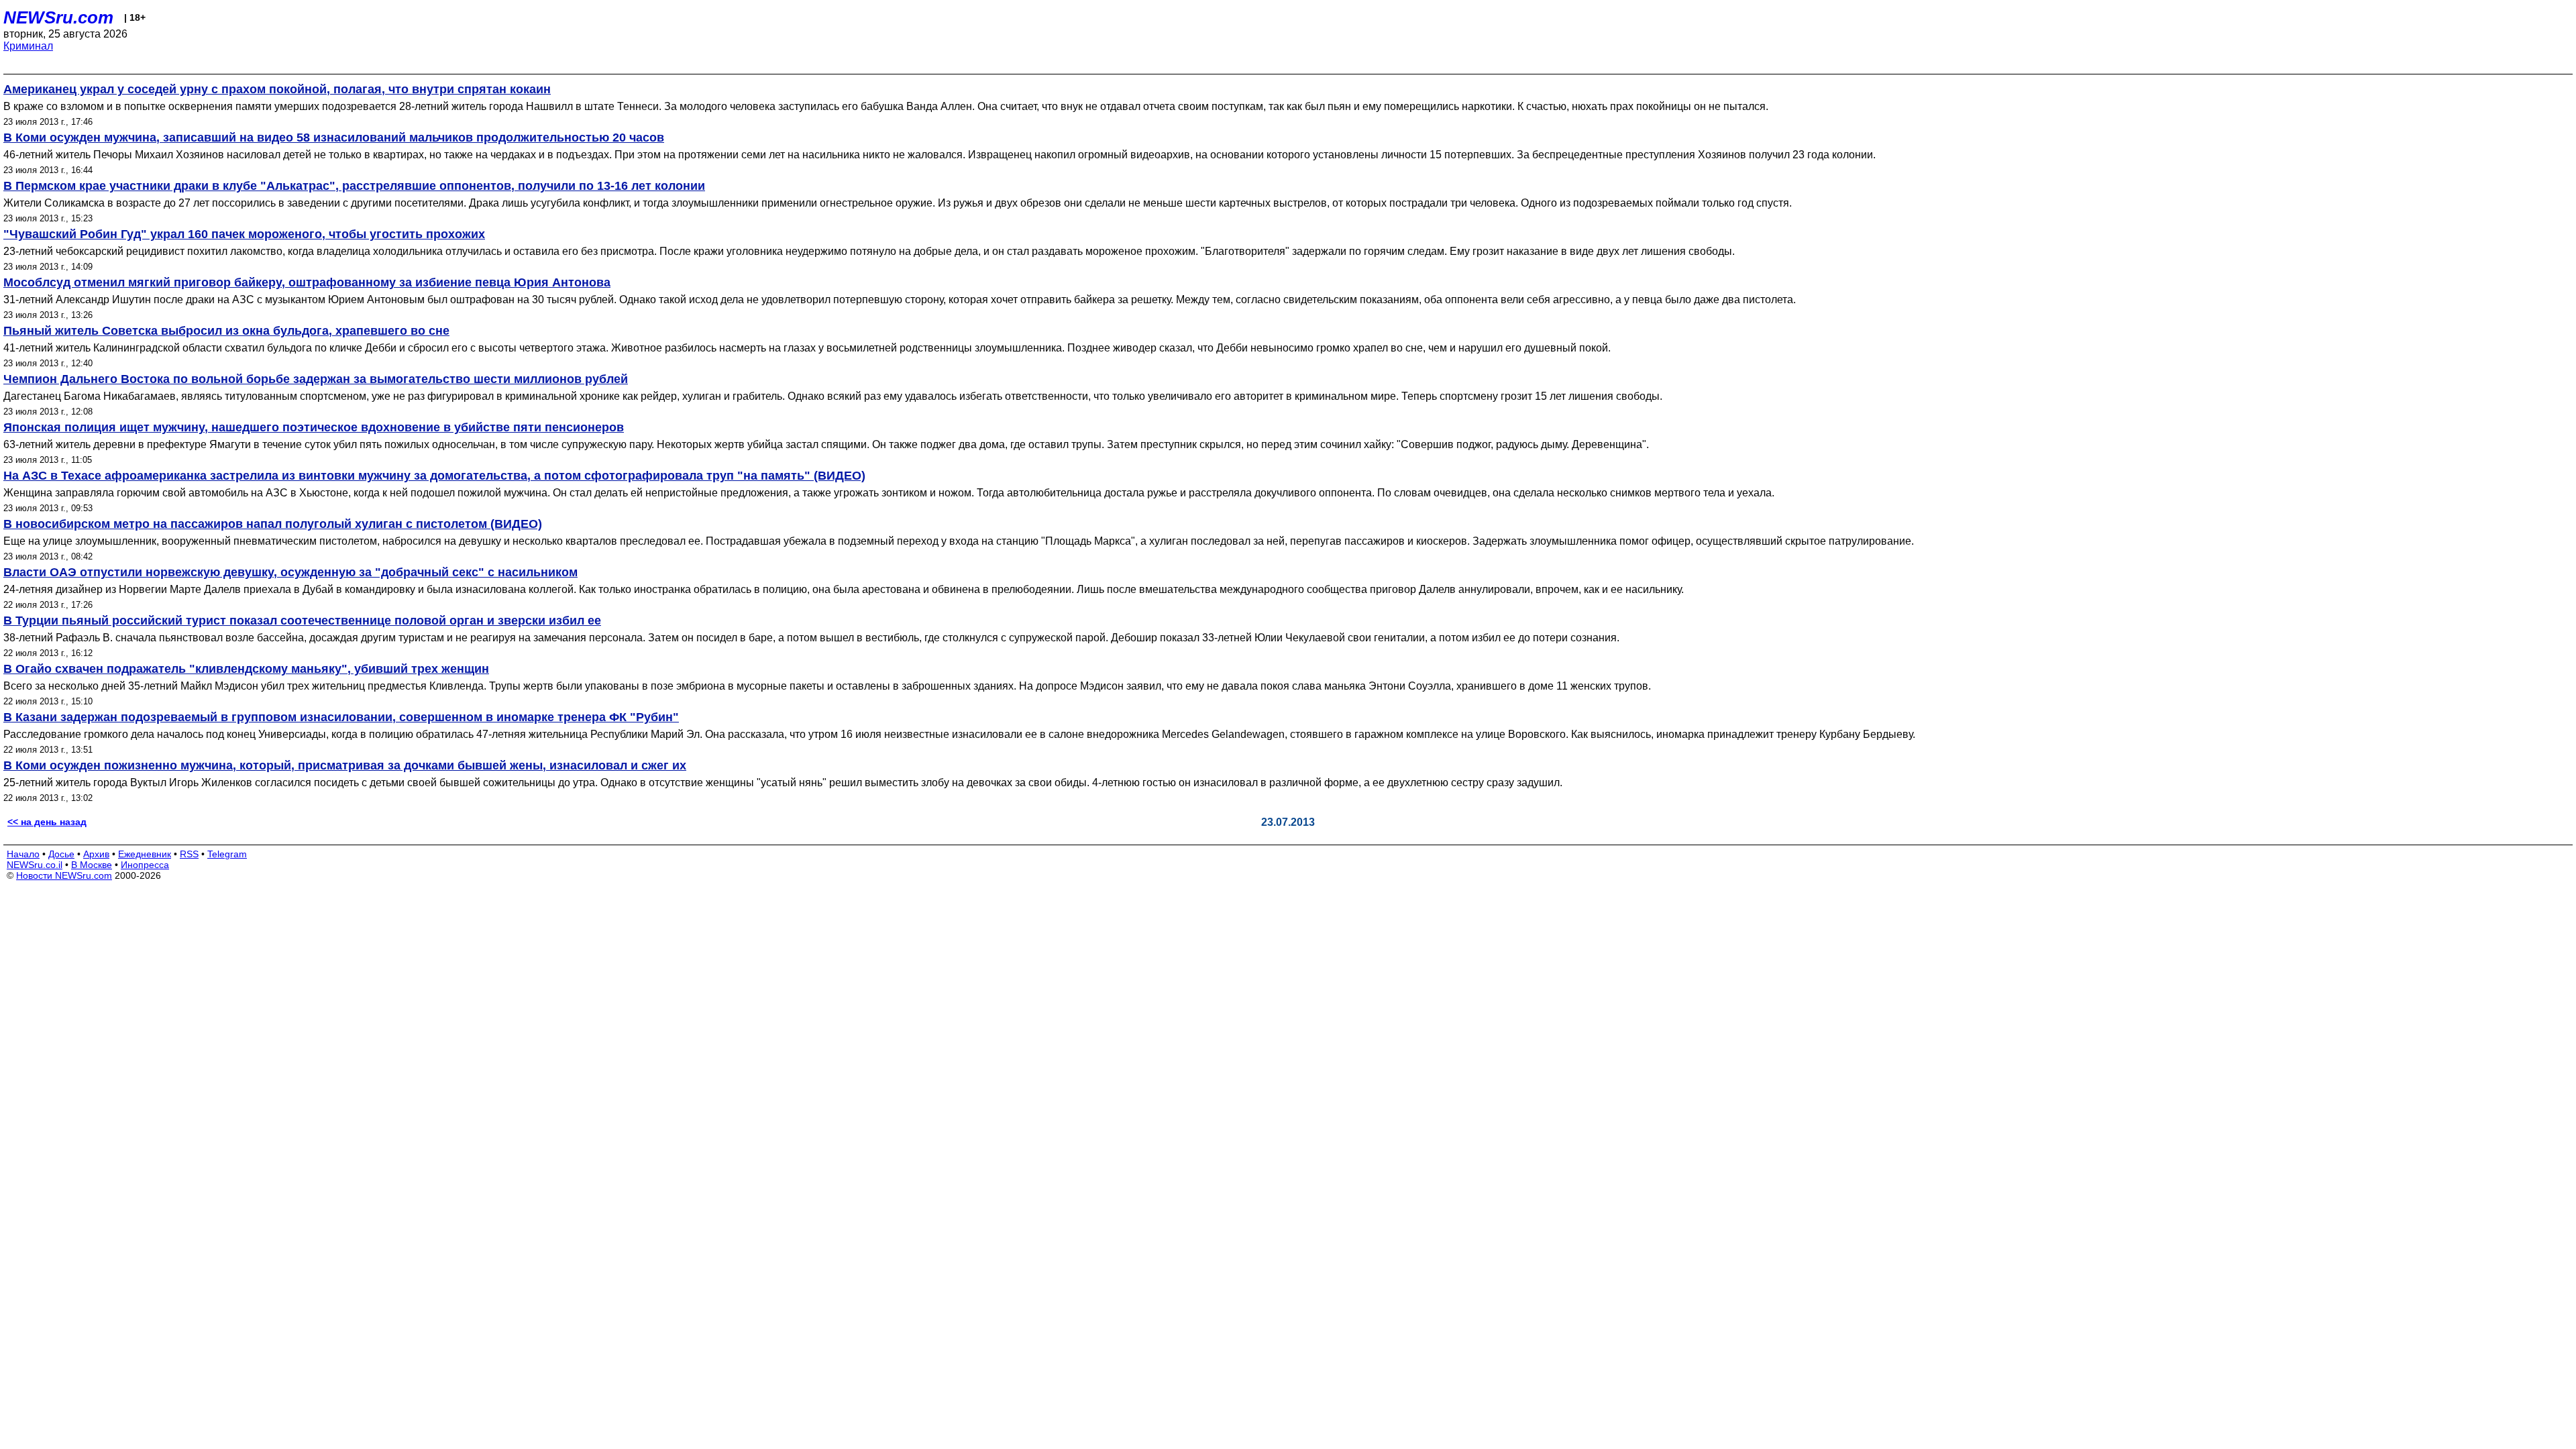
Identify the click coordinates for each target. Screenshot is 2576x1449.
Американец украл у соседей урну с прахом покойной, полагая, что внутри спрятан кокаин (277, 89)
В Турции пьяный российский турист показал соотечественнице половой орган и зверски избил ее (302, 621)
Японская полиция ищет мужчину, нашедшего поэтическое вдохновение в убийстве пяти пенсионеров (314, 427)
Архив (96, 854)
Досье (61, 854)
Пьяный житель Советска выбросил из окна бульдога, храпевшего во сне (226, 331)
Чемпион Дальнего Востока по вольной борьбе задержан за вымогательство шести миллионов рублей (316, 379)
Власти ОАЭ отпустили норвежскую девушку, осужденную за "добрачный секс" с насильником (290, 572)
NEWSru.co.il (35, 865)
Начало (23, 854)
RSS (189, 854)
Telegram (227, 854)
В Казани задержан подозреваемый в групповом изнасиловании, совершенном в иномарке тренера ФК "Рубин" (341, 717)
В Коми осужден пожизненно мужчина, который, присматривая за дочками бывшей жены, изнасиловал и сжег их (345, 765)
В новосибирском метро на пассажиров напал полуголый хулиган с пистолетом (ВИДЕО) (273, 524)
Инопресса (145, 865)
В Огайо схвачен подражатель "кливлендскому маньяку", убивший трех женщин (246, 669)
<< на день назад (47, 822)
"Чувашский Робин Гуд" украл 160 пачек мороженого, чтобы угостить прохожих (244, 234)
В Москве (92, 865)
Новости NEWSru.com (64, 875)
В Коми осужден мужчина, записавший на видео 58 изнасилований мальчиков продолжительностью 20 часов (334, 138)
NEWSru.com (58, 17)
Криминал (28, 46)
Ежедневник (145, 854)
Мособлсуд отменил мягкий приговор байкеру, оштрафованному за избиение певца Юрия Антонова (307, 282)
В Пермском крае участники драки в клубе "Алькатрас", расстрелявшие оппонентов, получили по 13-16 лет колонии (354, 186)
